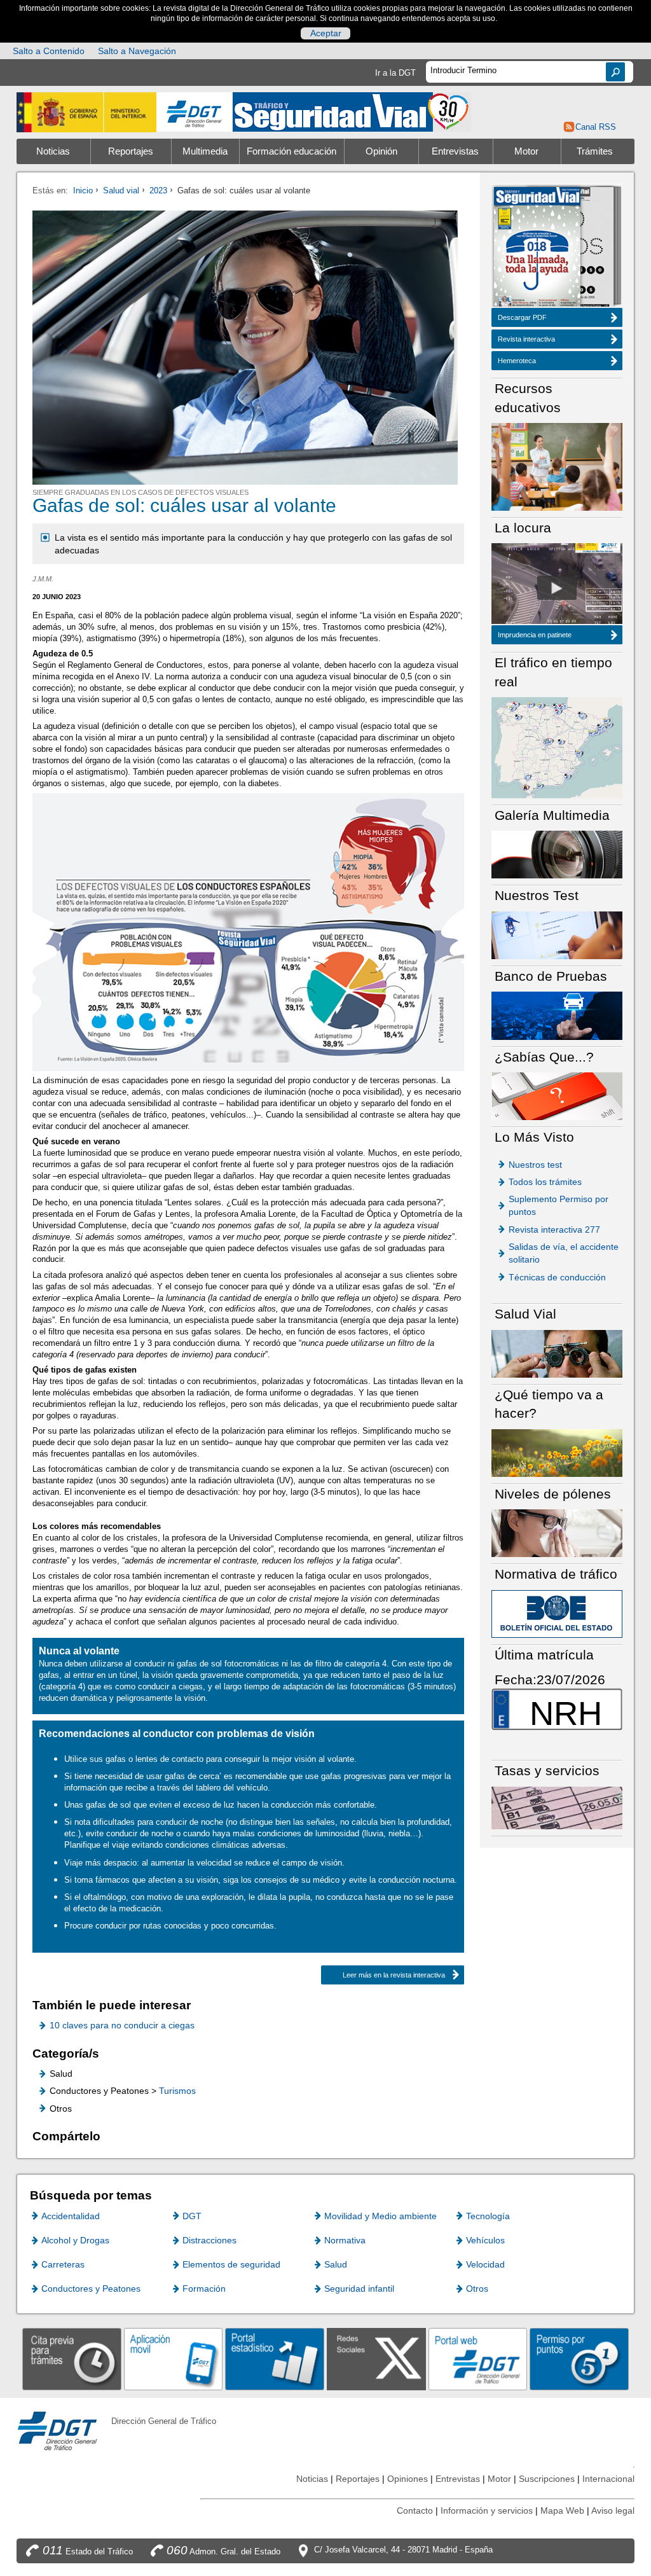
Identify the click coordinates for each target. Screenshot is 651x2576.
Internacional (608, 2479)
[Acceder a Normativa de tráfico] (557, 1613)
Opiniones (408, 2479)
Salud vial (121, 190)
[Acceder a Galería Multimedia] (557, 854)
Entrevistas (455, 151)
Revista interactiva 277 (554, 1229)
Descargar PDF (522, 317)
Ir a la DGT (395, 73)
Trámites (595, 151)
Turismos (177, 2091)
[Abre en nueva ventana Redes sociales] (376, 2358)
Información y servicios (487, 2510)
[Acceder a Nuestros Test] (557, 935)
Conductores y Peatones (91, 2289)
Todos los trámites (545, 1182)
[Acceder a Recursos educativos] (557, 466)
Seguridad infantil (359, 2289)
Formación (204, 2289)
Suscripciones (547, 2479)
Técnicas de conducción (557, 1277)
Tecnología (488, 2216)
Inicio (83, 190)
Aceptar (326, 33)
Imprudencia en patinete (535, 635)
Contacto (415, 2510)
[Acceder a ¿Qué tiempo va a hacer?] (557, 1452)
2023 (158, 190)
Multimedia (205, 151)
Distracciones (209, 2240)
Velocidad (485, 2264)
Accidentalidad (71, 2216)
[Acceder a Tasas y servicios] (557, 1807)
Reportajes (131, 151)
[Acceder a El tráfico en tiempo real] (557, 747)
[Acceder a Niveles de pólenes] (557, 1533)
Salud (336, 2264)
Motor (526, 151)
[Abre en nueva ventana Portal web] (478, 2358)
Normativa (345, 2240)
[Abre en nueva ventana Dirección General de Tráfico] (195, 112)
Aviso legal (613, 2510)
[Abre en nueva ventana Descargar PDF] (537, 248)
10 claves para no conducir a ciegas (122, 2025)
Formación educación (291, 151)
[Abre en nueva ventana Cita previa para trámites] (72, 2358)
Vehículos (485, 2240)
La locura (557, 588)
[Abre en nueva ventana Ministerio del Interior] (86, 112)
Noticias (53, 151)
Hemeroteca (517, 361)
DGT (192, 2216)
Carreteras (63, 2264)
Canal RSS (596, 127)
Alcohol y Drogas (75, 2240)
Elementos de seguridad (231, 2264)
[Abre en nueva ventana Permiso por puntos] (579, 2358)
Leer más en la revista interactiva (394, 1975)
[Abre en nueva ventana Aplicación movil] (174, 2358)
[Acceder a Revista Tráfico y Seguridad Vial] (352, 111)
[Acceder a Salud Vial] (557, 1353)
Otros (477, 2289)
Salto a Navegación (137, 51)
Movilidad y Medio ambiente (380, 2216)
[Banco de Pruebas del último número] (557, 1015)
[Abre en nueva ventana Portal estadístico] (275, 2358)
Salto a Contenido (49, 51)
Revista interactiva (526, 339)
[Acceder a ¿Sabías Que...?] (557, 1096)
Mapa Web (562, 2510)
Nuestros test (535, 1165)
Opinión (381, 151)
